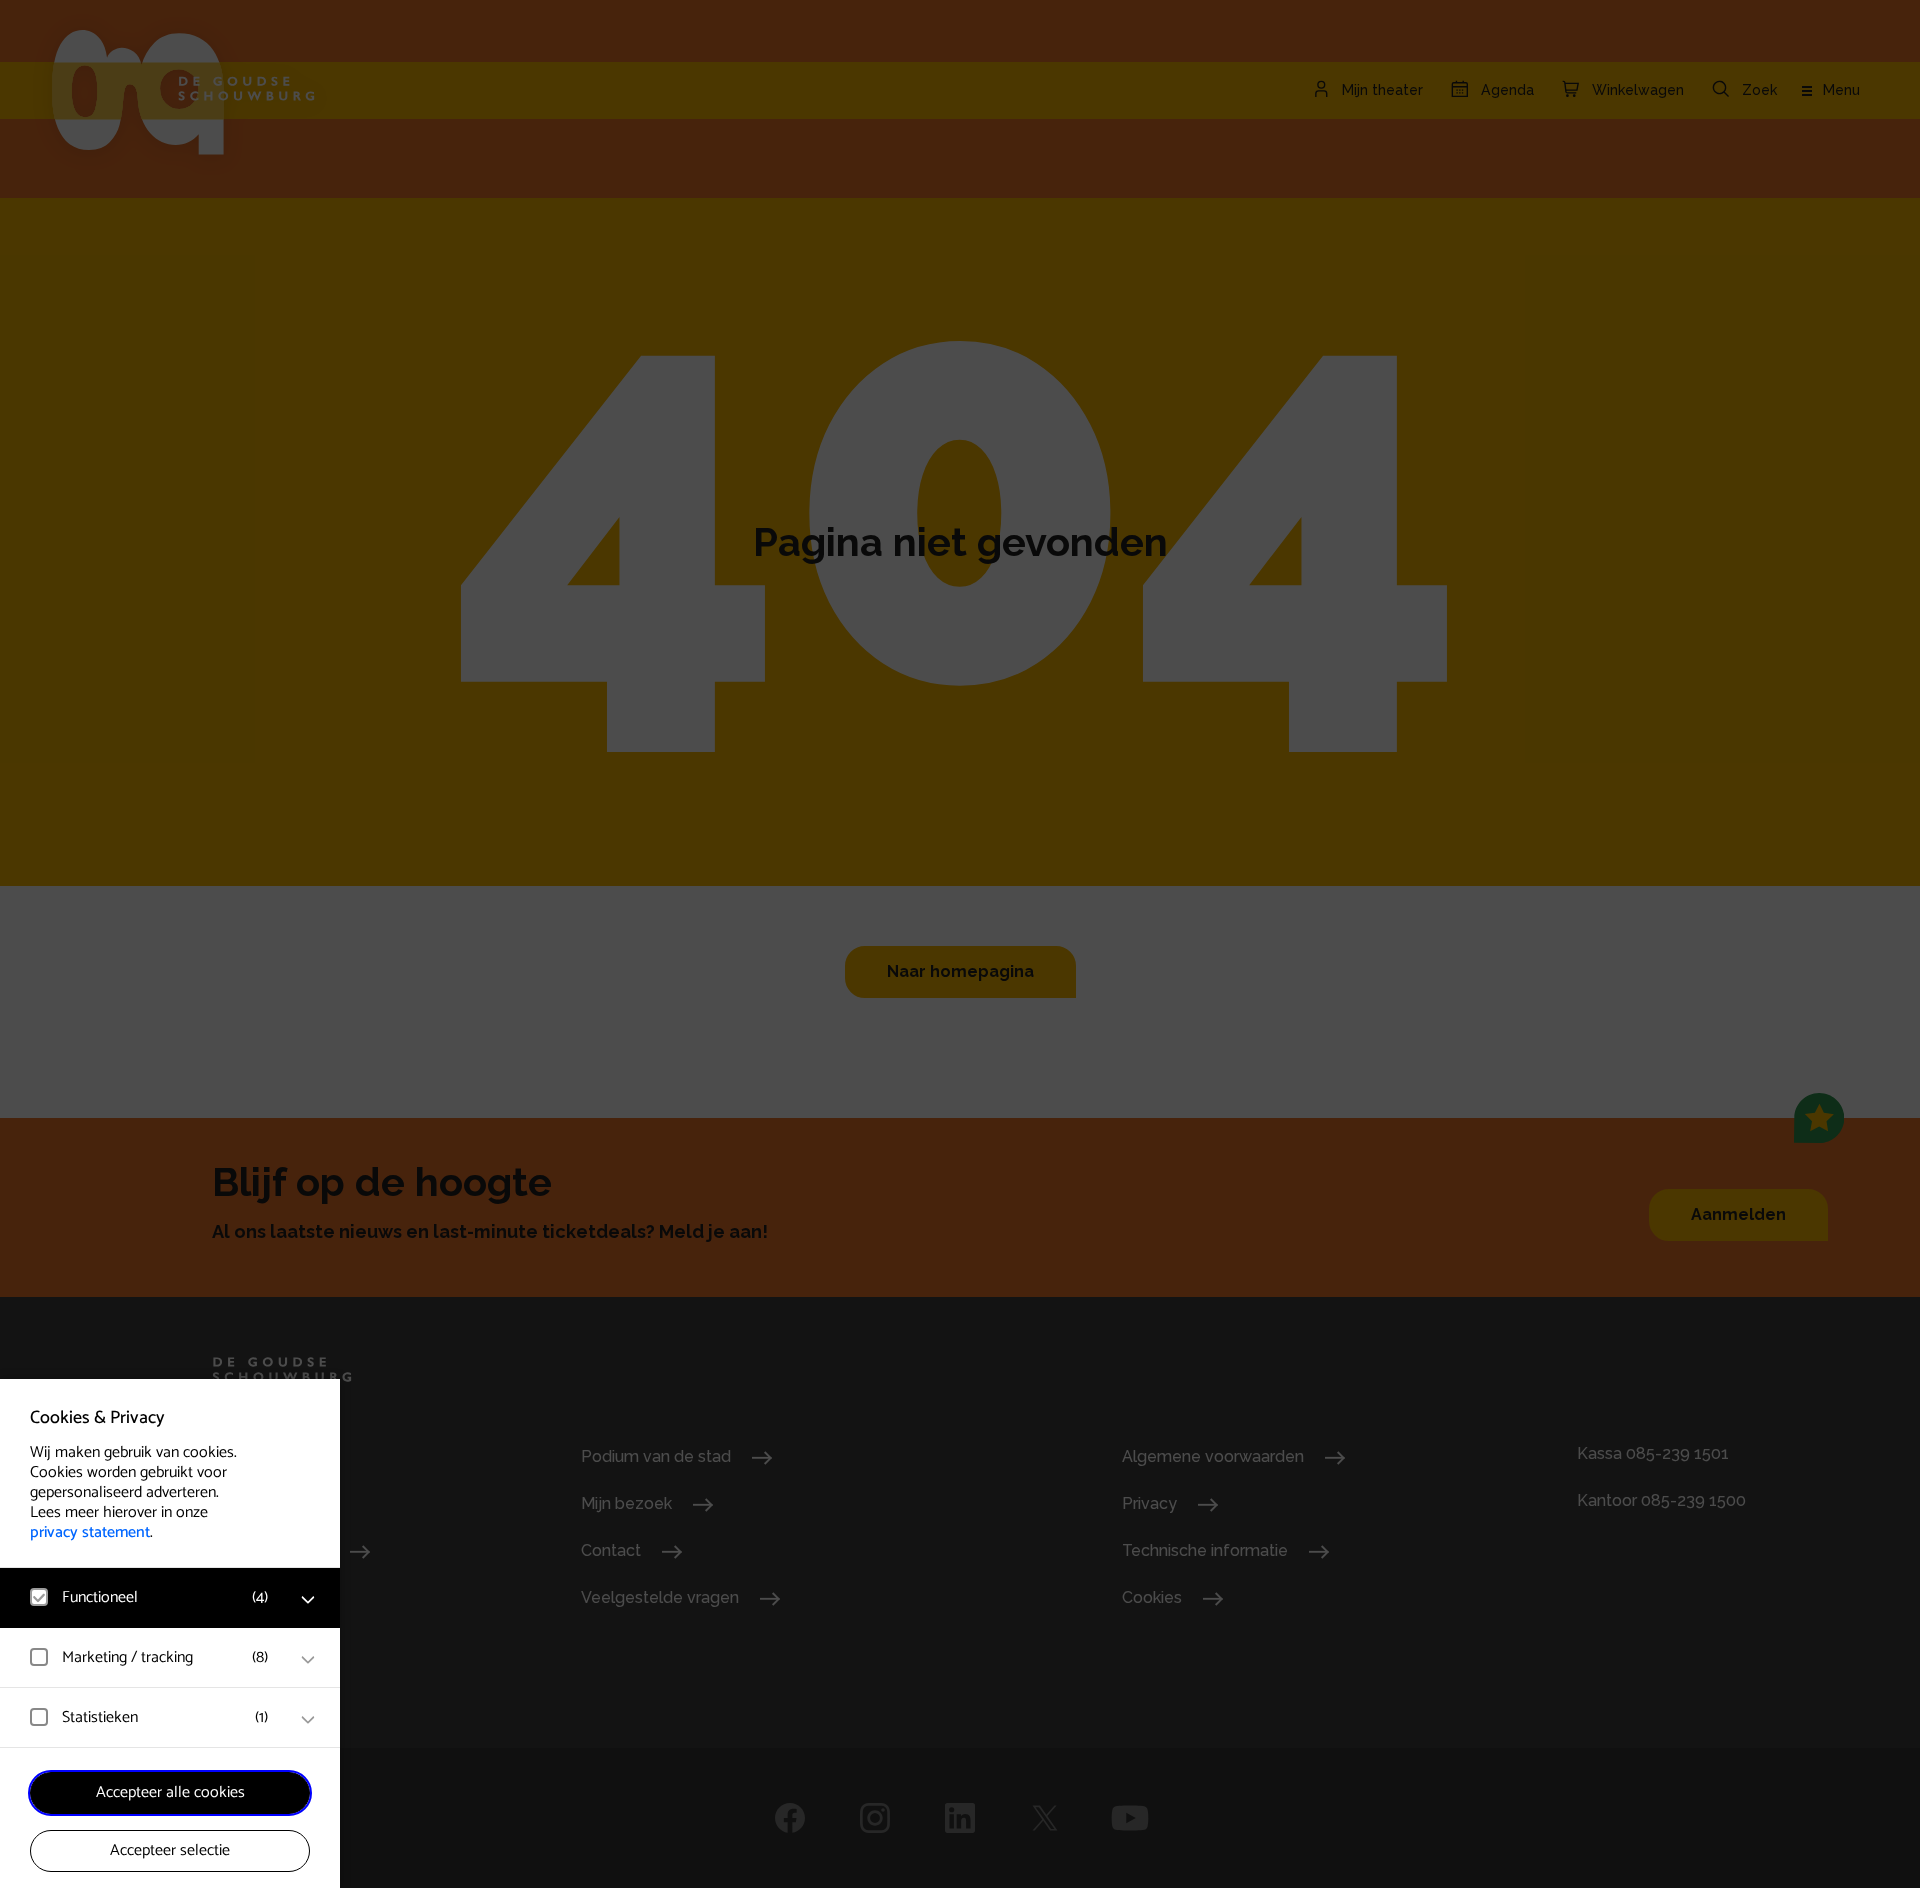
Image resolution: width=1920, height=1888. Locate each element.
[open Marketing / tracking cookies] (308, 1660)
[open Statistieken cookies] (308, 1720)
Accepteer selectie (170, 1850)
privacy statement (90, 1532)
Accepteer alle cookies (170, 1792)
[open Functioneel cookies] (308, 1600)
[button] (150, 1597)
